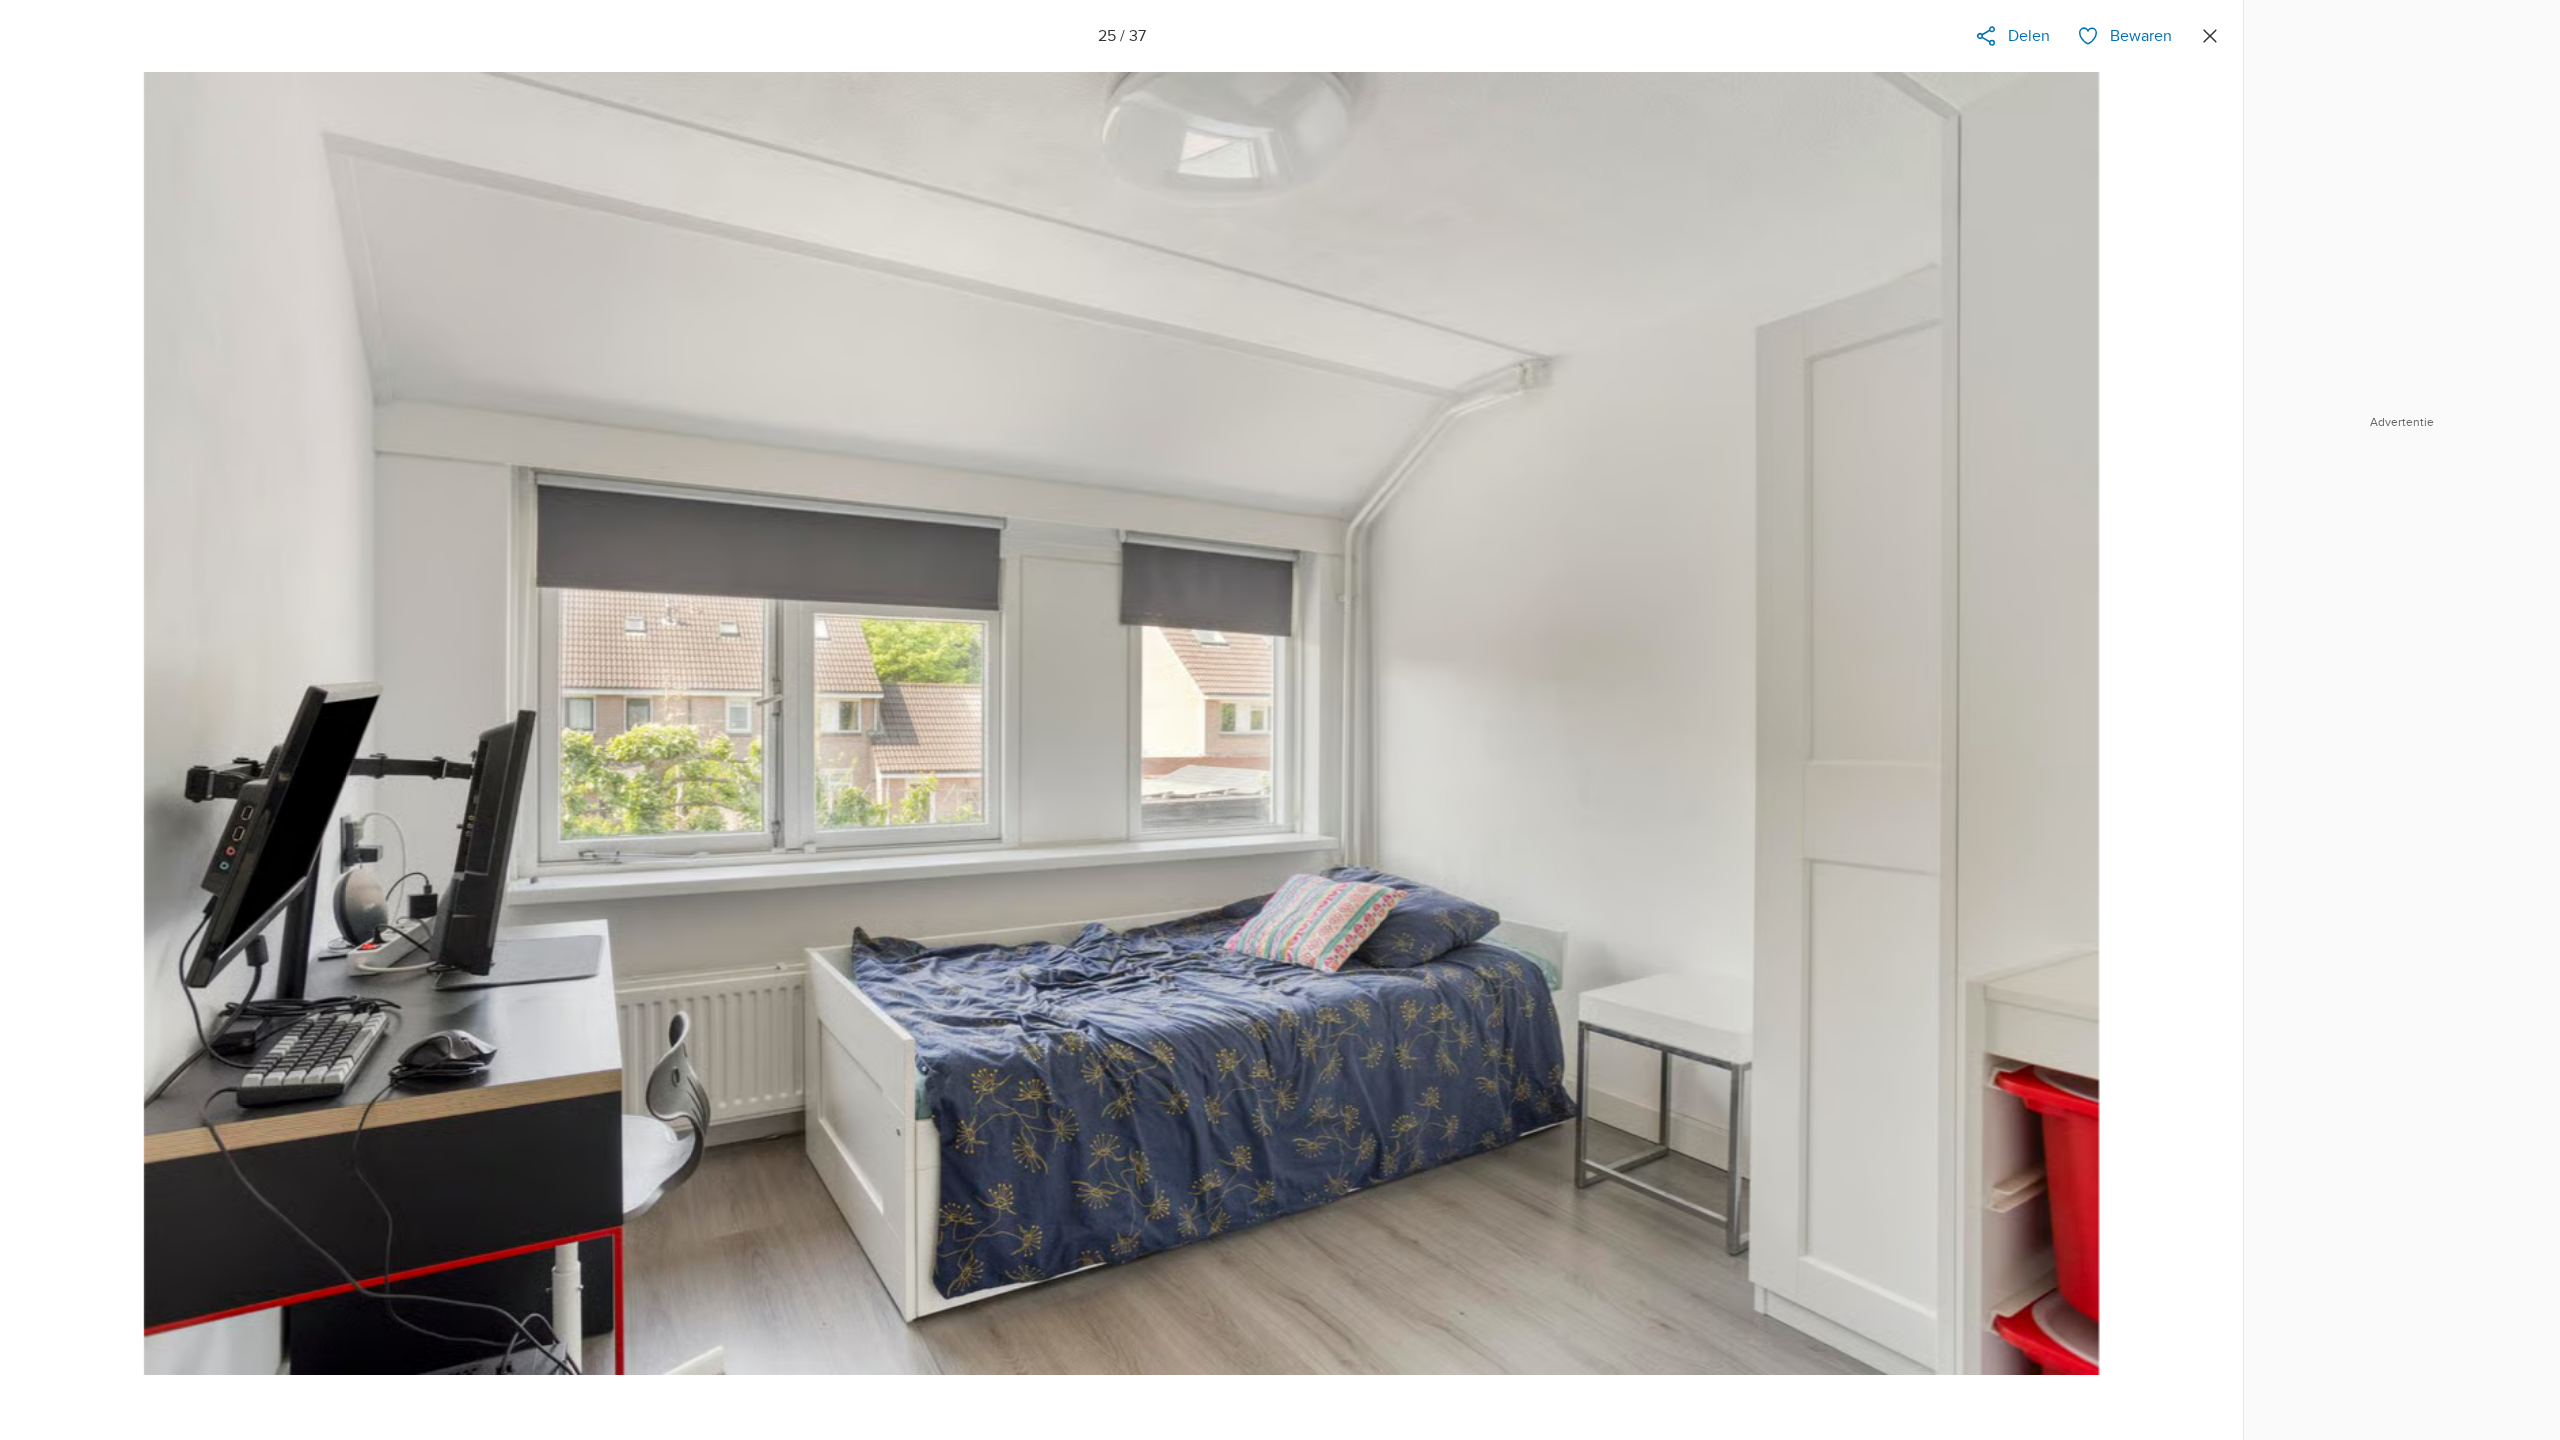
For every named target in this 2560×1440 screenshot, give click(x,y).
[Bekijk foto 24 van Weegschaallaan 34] (46, 746)
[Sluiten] (2210, 36)
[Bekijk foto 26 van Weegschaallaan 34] (2197, 746)
